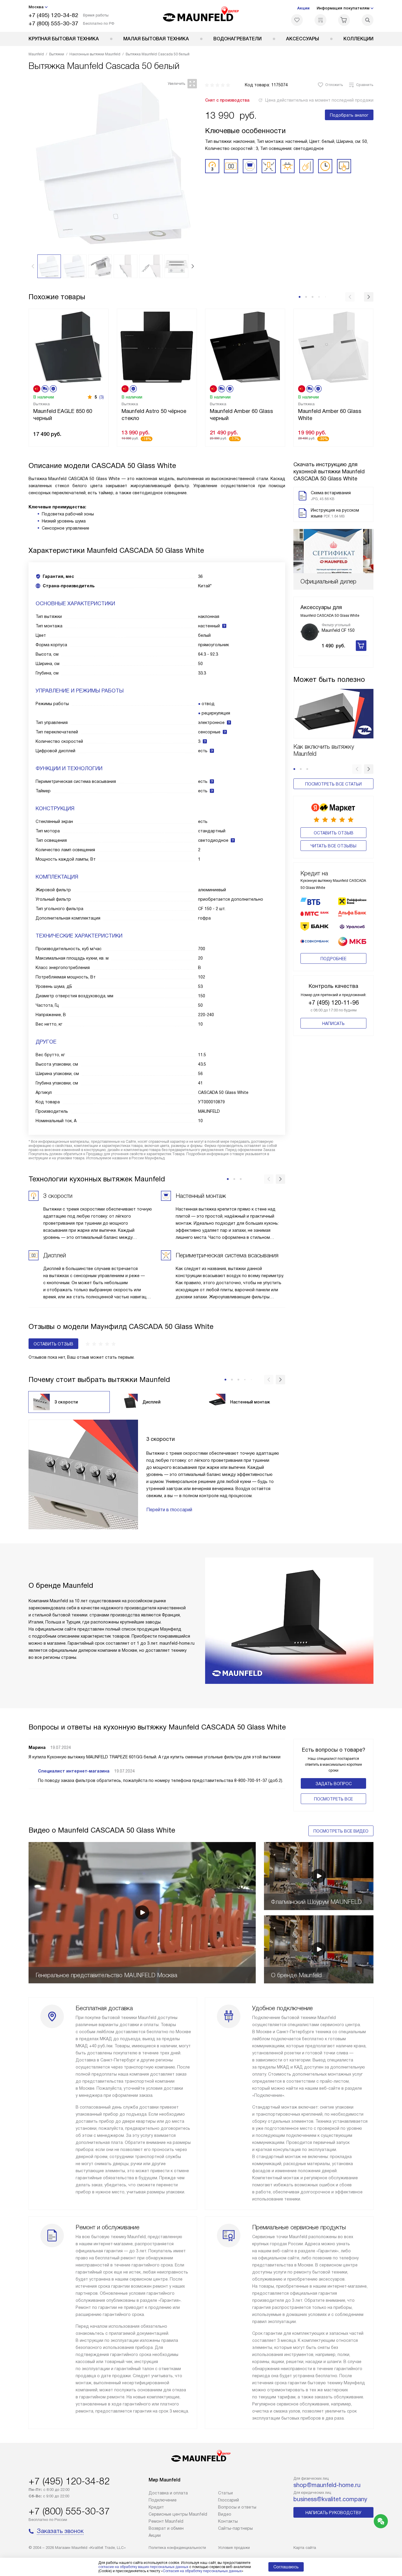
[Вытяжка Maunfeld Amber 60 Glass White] (333, 347)
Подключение (163, 2500)
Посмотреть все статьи (333, 784)
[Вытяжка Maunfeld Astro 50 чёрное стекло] (157, 347)
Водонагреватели (237, 39)
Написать (333, 1024)
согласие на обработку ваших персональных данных (143, 2567)
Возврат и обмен (166, 2528)
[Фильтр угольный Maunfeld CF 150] (310, 632)
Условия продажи (234, 2548)
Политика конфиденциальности (177, 2548)
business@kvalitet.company (330, 2499)
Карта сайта (305, 2548)
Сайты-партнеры (235, 2528)
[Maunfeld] (201, 16)
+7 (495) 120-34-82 (53, 15)
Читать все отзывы (333, 846)
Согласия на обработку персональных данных (202, 2571)
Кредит (156, 2507)
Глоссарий (229, 2500)
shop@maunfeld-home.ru (327, 2485)
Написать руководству (333, 2513)
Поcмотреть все (333, 1799)
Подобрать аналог (349, 115)
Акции (303, 8)
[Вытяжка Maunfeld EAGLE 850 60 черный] (69, 347)
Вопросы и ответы (237, 2507)
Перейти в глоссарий (169, 1510)
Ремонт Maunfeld (166, 2521)
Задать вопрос (334, 1784)
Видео (225, 2514)
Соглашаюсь (286, 2567)
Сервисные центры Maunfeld (178, 2514)
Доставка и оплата (168, 2493)
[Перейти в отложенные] (297, 20)
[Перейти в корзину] (344, 20)
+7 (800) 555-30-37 (53, 23)
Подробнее (333, 959)
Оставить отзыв (334, 833)
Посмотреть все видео (341, 1831)
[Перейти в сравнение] (320, 20)
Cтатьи (225, 2493)
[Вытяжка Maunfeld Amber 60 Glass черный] (245, 347)
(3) (102, 397)
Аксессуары (303, 39)
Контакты (228, 2521)
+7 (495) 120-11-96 (334, 1003)
